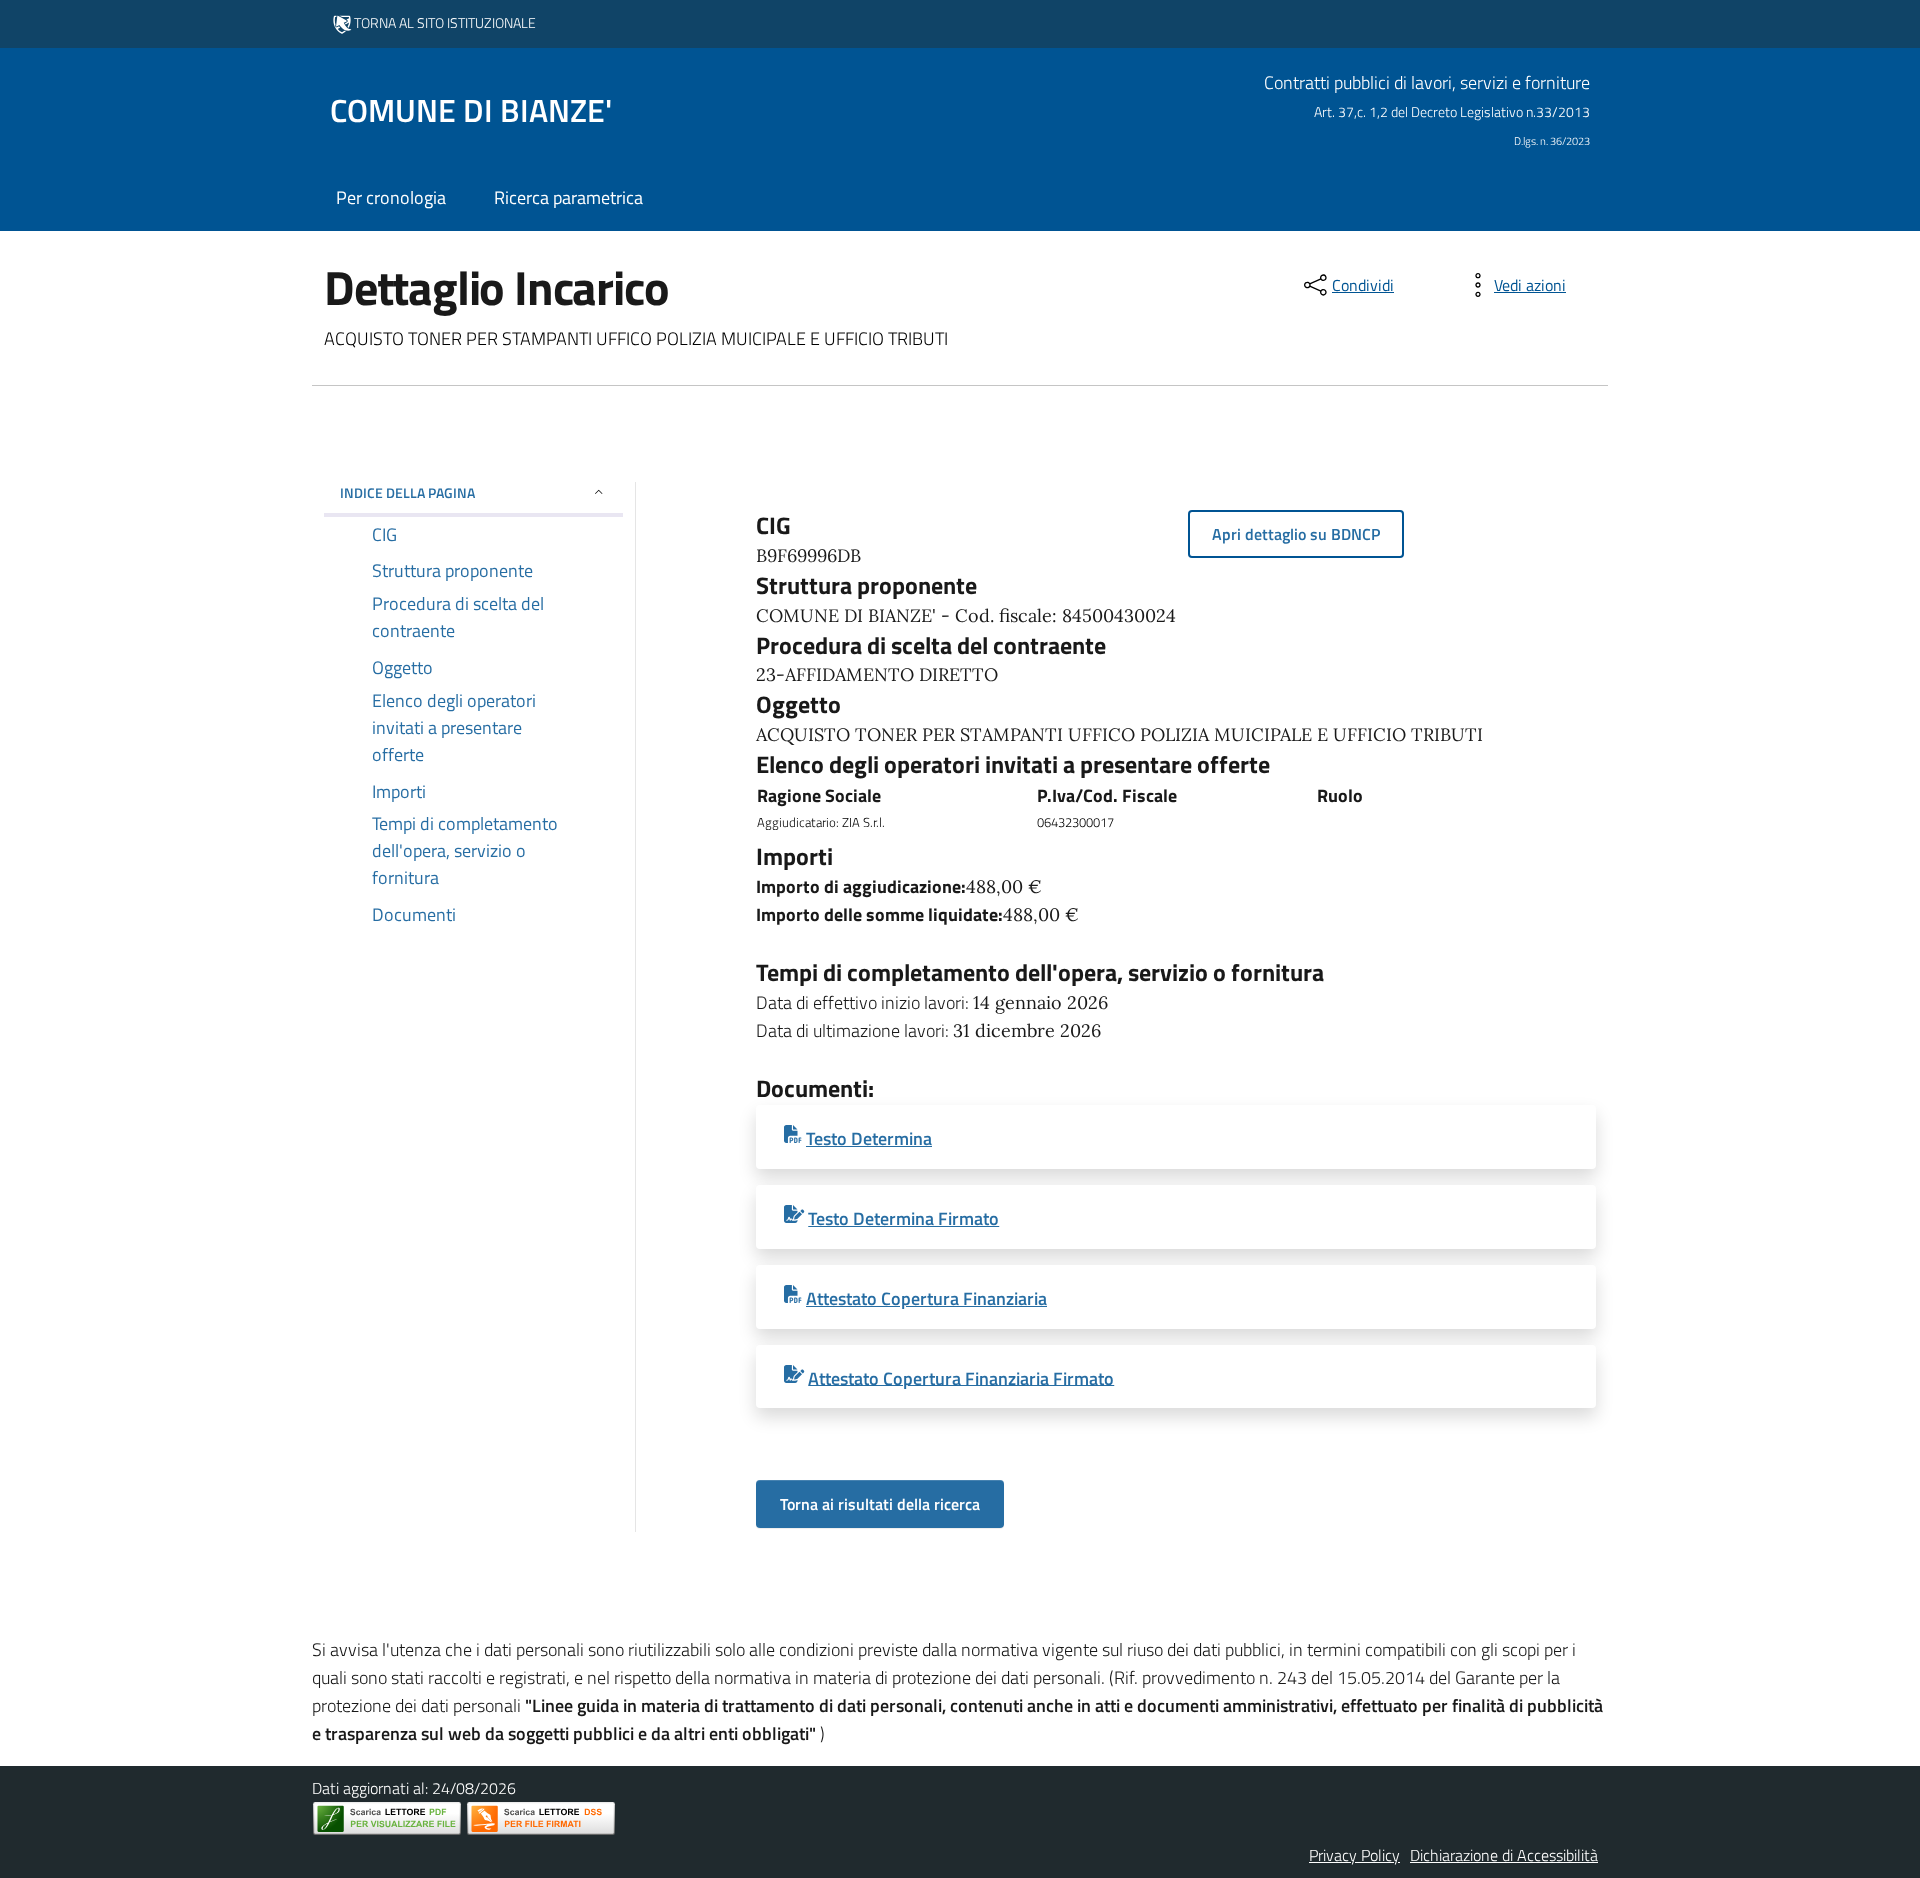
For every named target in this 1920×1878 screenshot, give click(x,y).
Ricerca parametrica (568, 197)
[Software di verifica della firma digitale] (541, 1818)
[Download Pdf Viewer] (387, 1818)
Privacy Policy (1354, 1855)
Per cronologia (391, 197)
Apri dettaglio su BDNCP (1296, 534)
